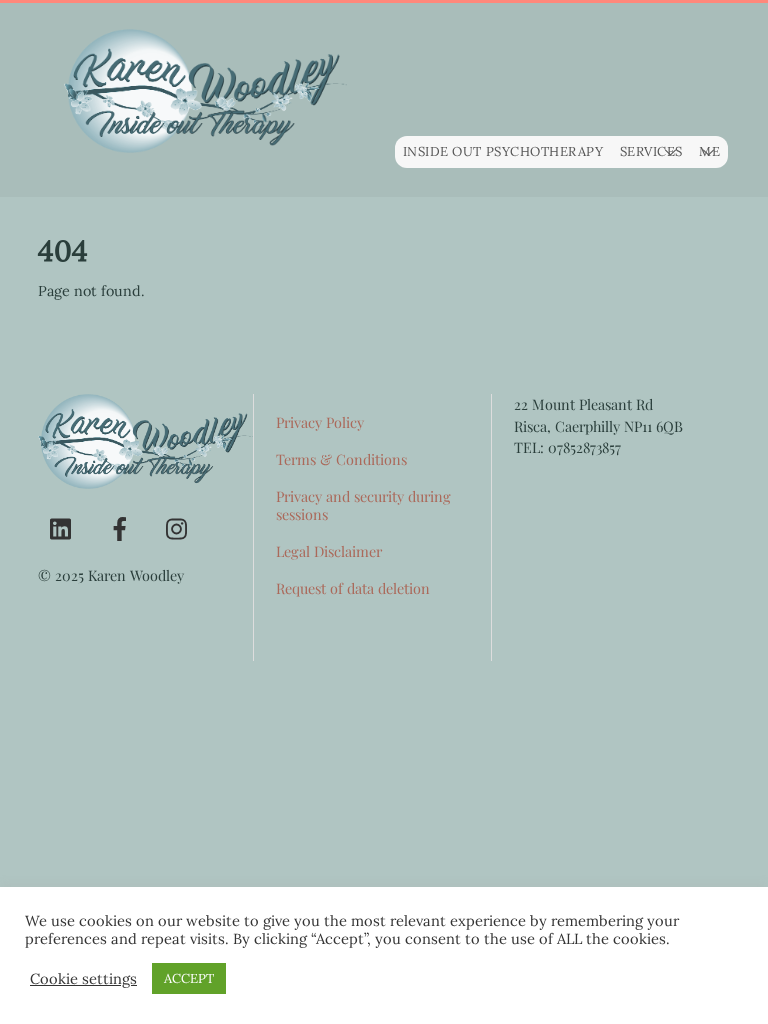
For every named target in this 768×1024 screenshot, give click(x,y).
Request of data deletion (353, 588)
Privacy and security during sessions (363, 505)
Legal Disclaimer (329, 551)
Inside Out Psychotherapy (503, 151)
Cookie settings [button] (83, 979)
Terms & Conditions (341, 459)
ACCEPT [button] (189, 978)
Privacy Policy (320, 422)
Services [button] (651, 151)
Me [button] (709, 151)
